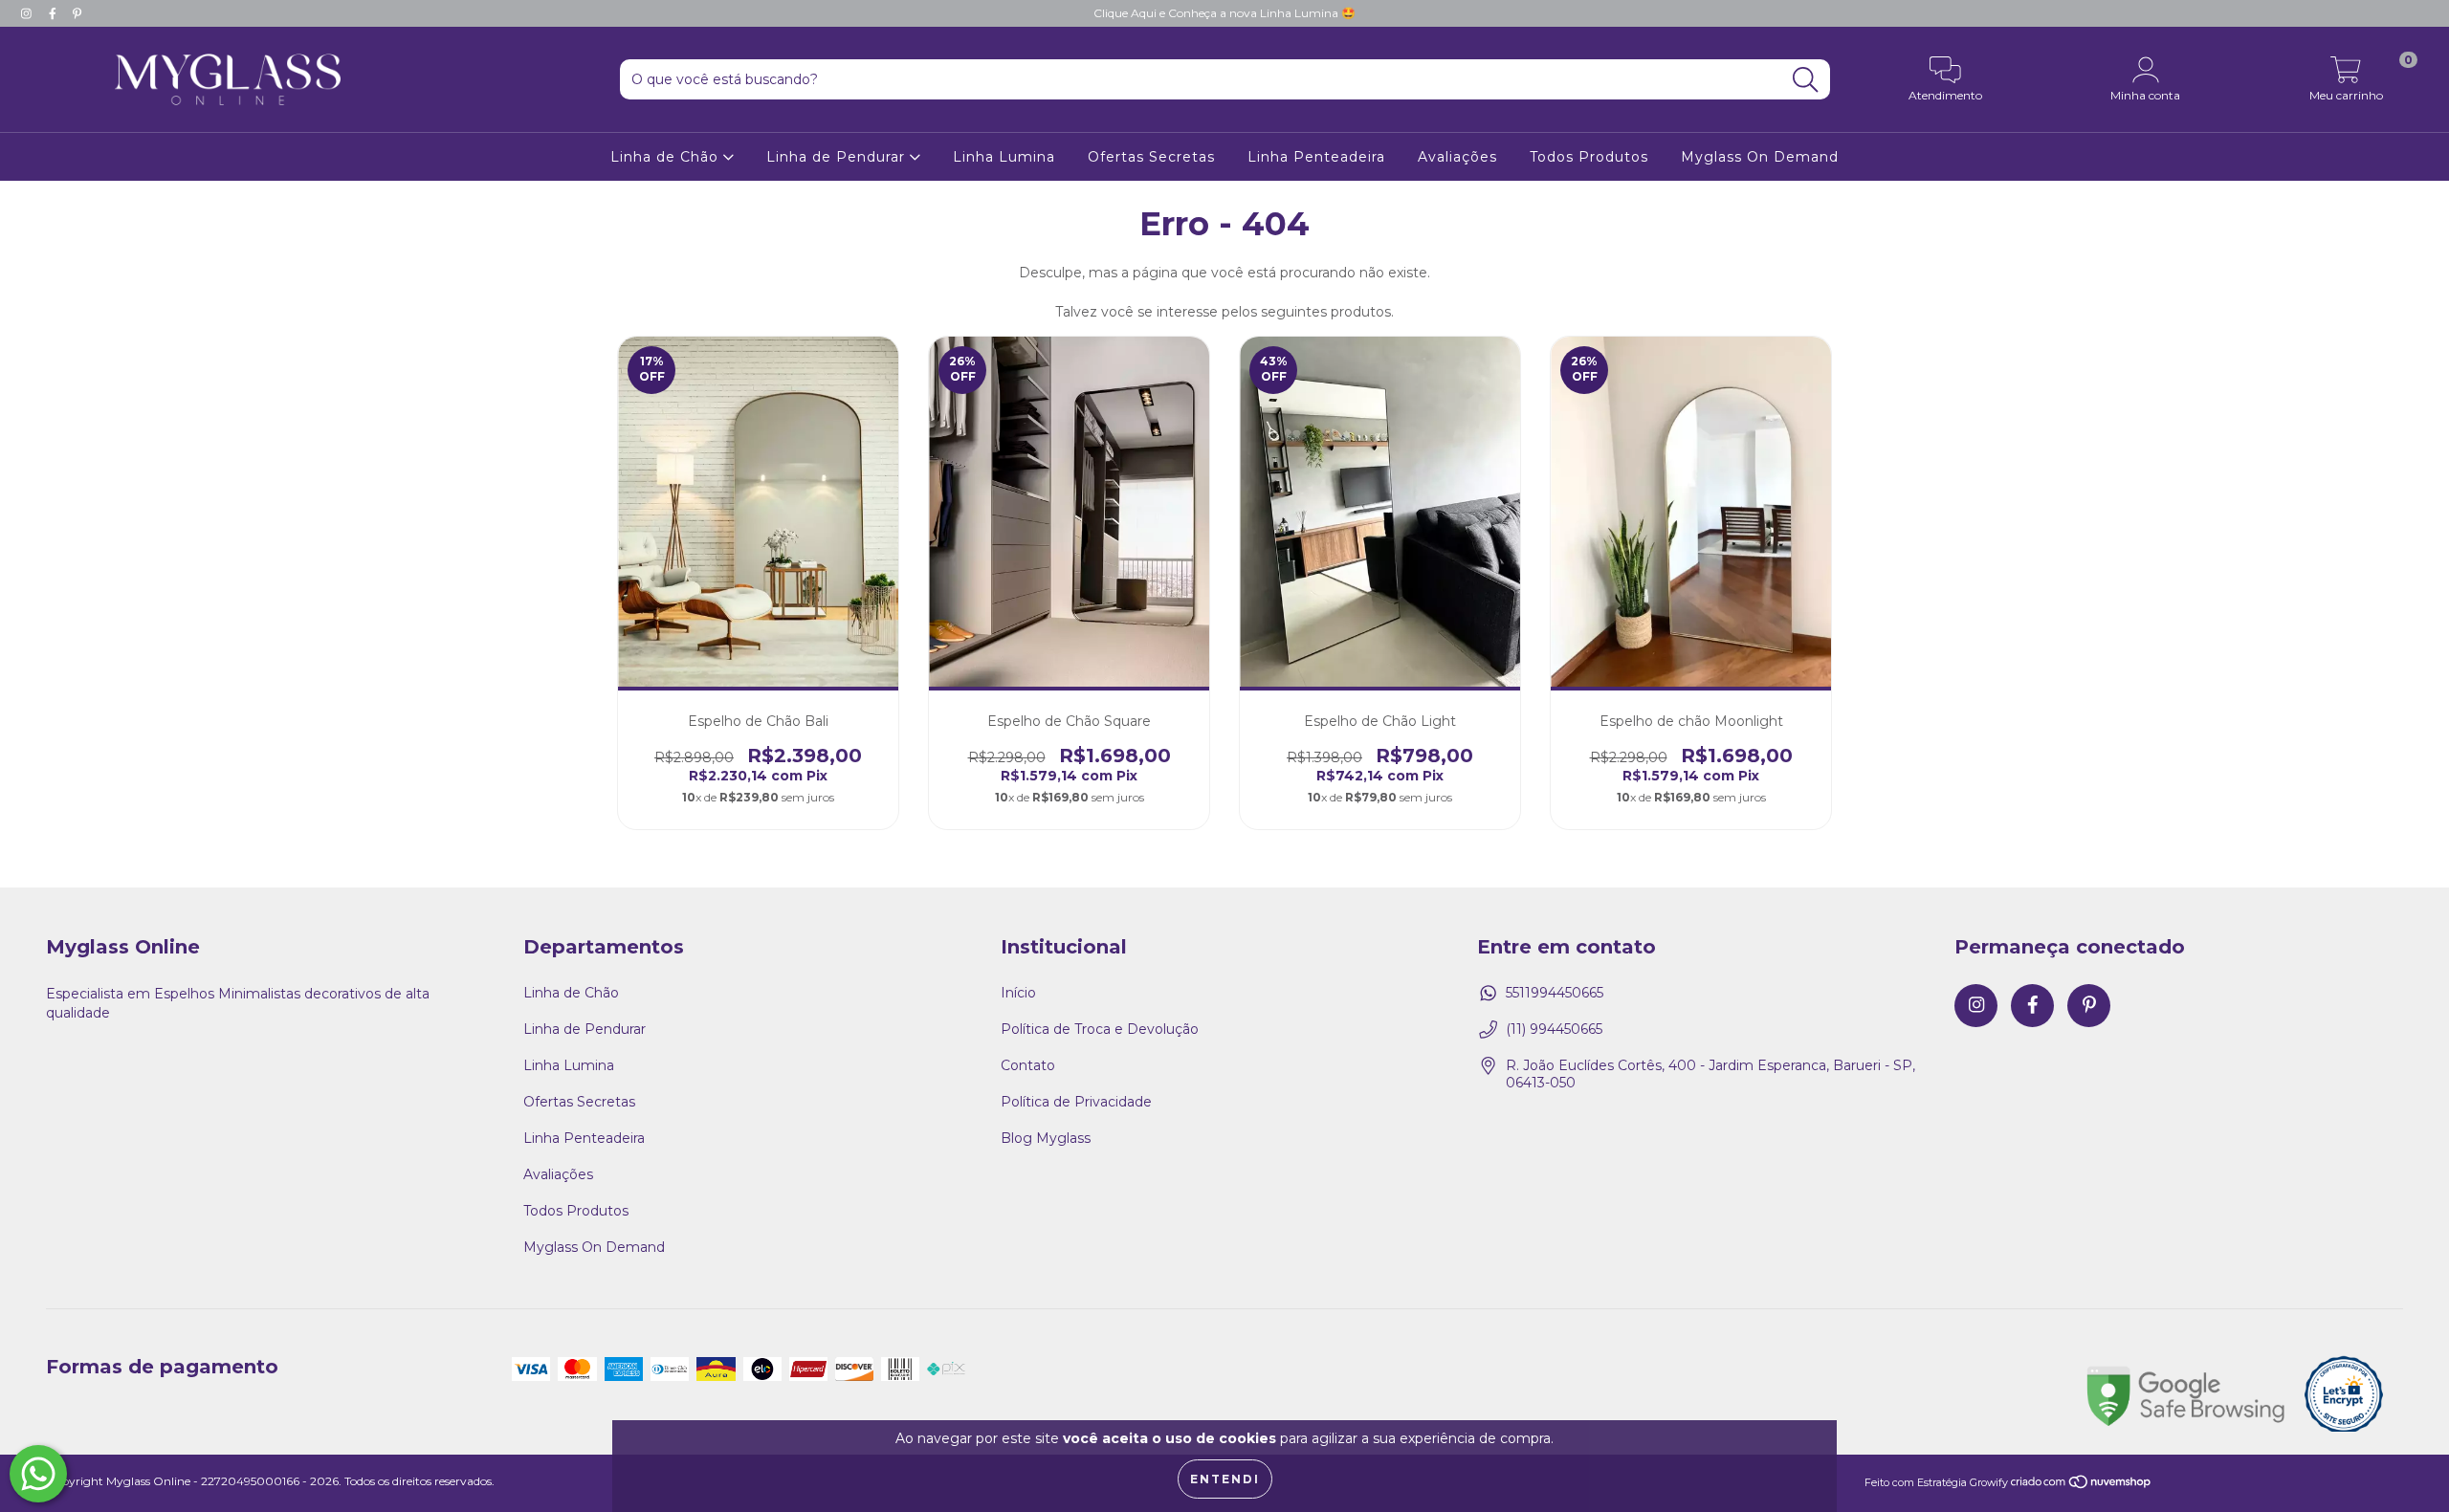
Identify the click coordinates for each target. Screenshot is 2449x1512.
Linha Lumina (1004, 157)
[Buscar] (1805, 80)
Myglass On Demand (1760, 157)
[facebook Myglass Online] (55, 13)
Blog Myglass (1046, 1138)
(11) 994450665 (1554, 1029)
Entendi (1225, 1479)
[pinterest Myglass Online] (77, 13)
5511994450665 (1555, 993)
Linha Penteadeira (1316, 157)
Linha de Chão (667, 157)
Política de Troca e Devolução (1100, 1029)
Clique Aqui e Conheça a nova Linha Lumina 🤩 (1224, 13)
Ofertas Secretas (1151, 157)
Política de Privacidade (1076, 1102)
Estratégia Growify (1963, 1483)
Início (1018, 993)
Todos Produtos (1589, 157)
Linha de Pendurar (838, 157)
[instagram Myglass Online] (28, 13)
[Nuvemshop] (2082, 1483)
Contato (1028, 1065)
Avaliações (1457, 157)
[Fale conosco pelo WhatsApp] (38, 1474)
